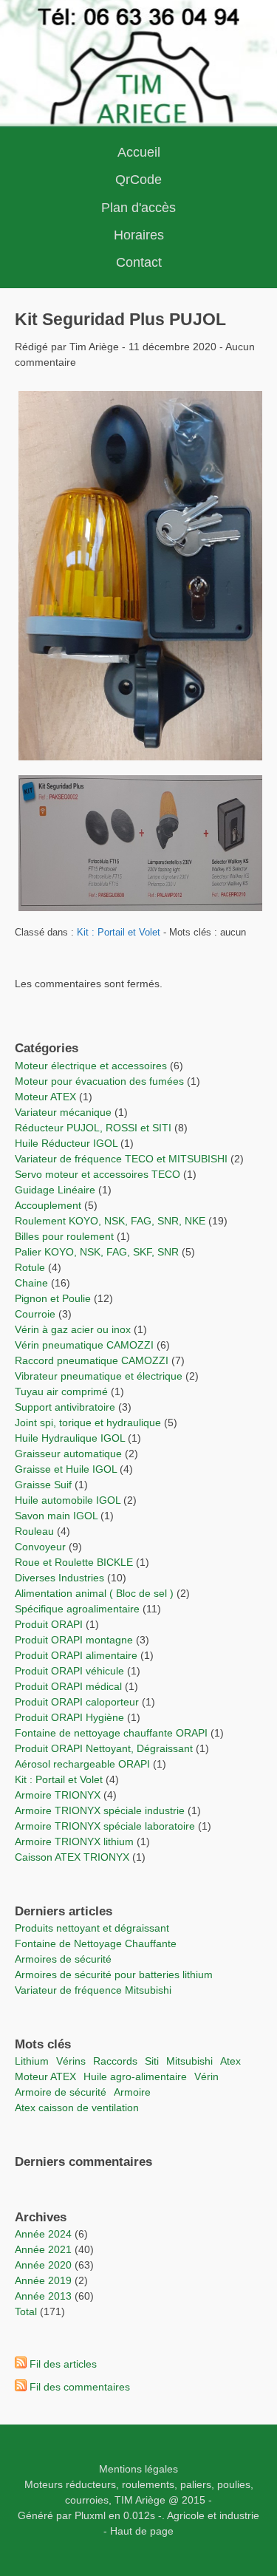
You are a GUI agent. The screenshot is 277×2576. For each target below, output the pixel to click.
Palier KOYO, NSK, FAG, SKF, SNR (97, 1252)
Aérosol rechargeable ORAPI (82, 1764)
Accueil (139, 152)
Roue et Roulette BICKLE (74, 1562)
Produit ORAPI (49, 1624)
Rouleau (34, 1531)
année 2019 (43, 2280)
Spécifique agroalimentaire (79, 1609)
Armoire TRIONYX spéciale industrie (101, 1810)
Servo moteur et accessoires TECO (98, 1174)
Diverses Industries (59, 1578)
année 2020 (43, 2265)
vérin (206, 2076)
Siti (152, 2061)
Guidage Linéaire (55, 1190)
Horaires (139, 235)
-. (161, 2515)
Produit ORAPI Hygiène (71, 1717)
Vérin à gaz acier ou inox (74, 1329)
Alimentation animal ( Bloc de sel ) (94, 1593)
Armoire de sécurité (61, 2092)
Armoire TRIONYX (58, 1795)
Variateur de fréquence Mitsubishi (93, 1990)
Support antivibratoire (65, 1407)
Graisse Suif (43, 1485)
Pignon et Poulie (53, 1298)
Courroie (35, 1314)
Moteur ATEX (45, 1097)
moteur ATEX (45, 2076)
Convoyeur (40, 1547)
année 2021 (43, 2249)
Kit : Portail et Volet (120, 933)
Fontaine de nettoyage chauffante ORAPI (111, 1733)
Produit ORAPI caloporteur (77, 1702)
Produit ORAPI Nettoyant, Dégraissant (105, 1748)
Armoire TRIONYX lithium (76, 1841)
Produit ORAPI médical (68, 1686)
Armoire (132, 2092)
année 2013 (43, 2296)
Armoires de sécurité (63, 1959)
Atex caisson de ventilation (77, 2108)
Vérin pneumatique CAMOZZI (84, 1345)
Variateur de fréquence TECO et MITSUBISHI (121, 1159)
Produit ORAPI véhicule (69, 1671)
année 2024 (43, 2234)
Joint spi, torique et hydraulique (88, 1422)
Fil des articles (63, 2364)
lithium (32, 2061)
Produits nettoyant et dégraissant (92, 1928)
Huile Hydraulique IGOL (70, 1438)
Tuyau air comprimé (61, 1391)
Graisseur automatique (68, 1454)
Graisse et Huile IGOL (66, 1469)
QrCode (138, 180)
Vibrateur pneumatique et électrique (99, 1376)
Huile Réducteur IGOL (66, 1143)
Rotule (30, 1267)
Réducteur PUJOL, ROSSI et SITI (93, 1128)
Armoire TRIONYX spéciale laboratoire (106, 1826)
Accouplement (48, 1205)
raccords (115, 2061)
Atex (230, 2061)
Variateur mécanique (63, 1112)
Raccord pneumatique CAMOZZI (92, 1360)
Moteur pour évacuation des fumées (101, 1081)
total (27, 2311)
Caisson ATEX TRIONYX (73, 1857)
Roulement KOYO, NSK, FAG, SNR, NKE (110, 1221)
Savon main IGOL (56, 1516)
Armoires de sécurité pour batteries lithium (114, 1974)
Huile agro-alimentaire (135, 2076)
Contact (139, 262)
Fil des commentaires (80, 2387)
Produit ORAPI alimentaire (76, 1655)
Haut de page (142, 2531)
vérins (71, 2061)
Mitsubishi (189, 2061)
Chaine (31, 1283)
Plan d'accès (138, 208)
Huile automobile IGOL (68, 1500)
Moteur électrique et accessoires (91, 1066)
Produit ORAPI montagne (74, 1640)
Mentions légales (138, 2469)
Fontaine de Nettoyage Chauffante (96, 1943)
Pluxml (90, 2515)
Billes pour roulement (64, 1236)
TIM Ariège (140, 2500)
